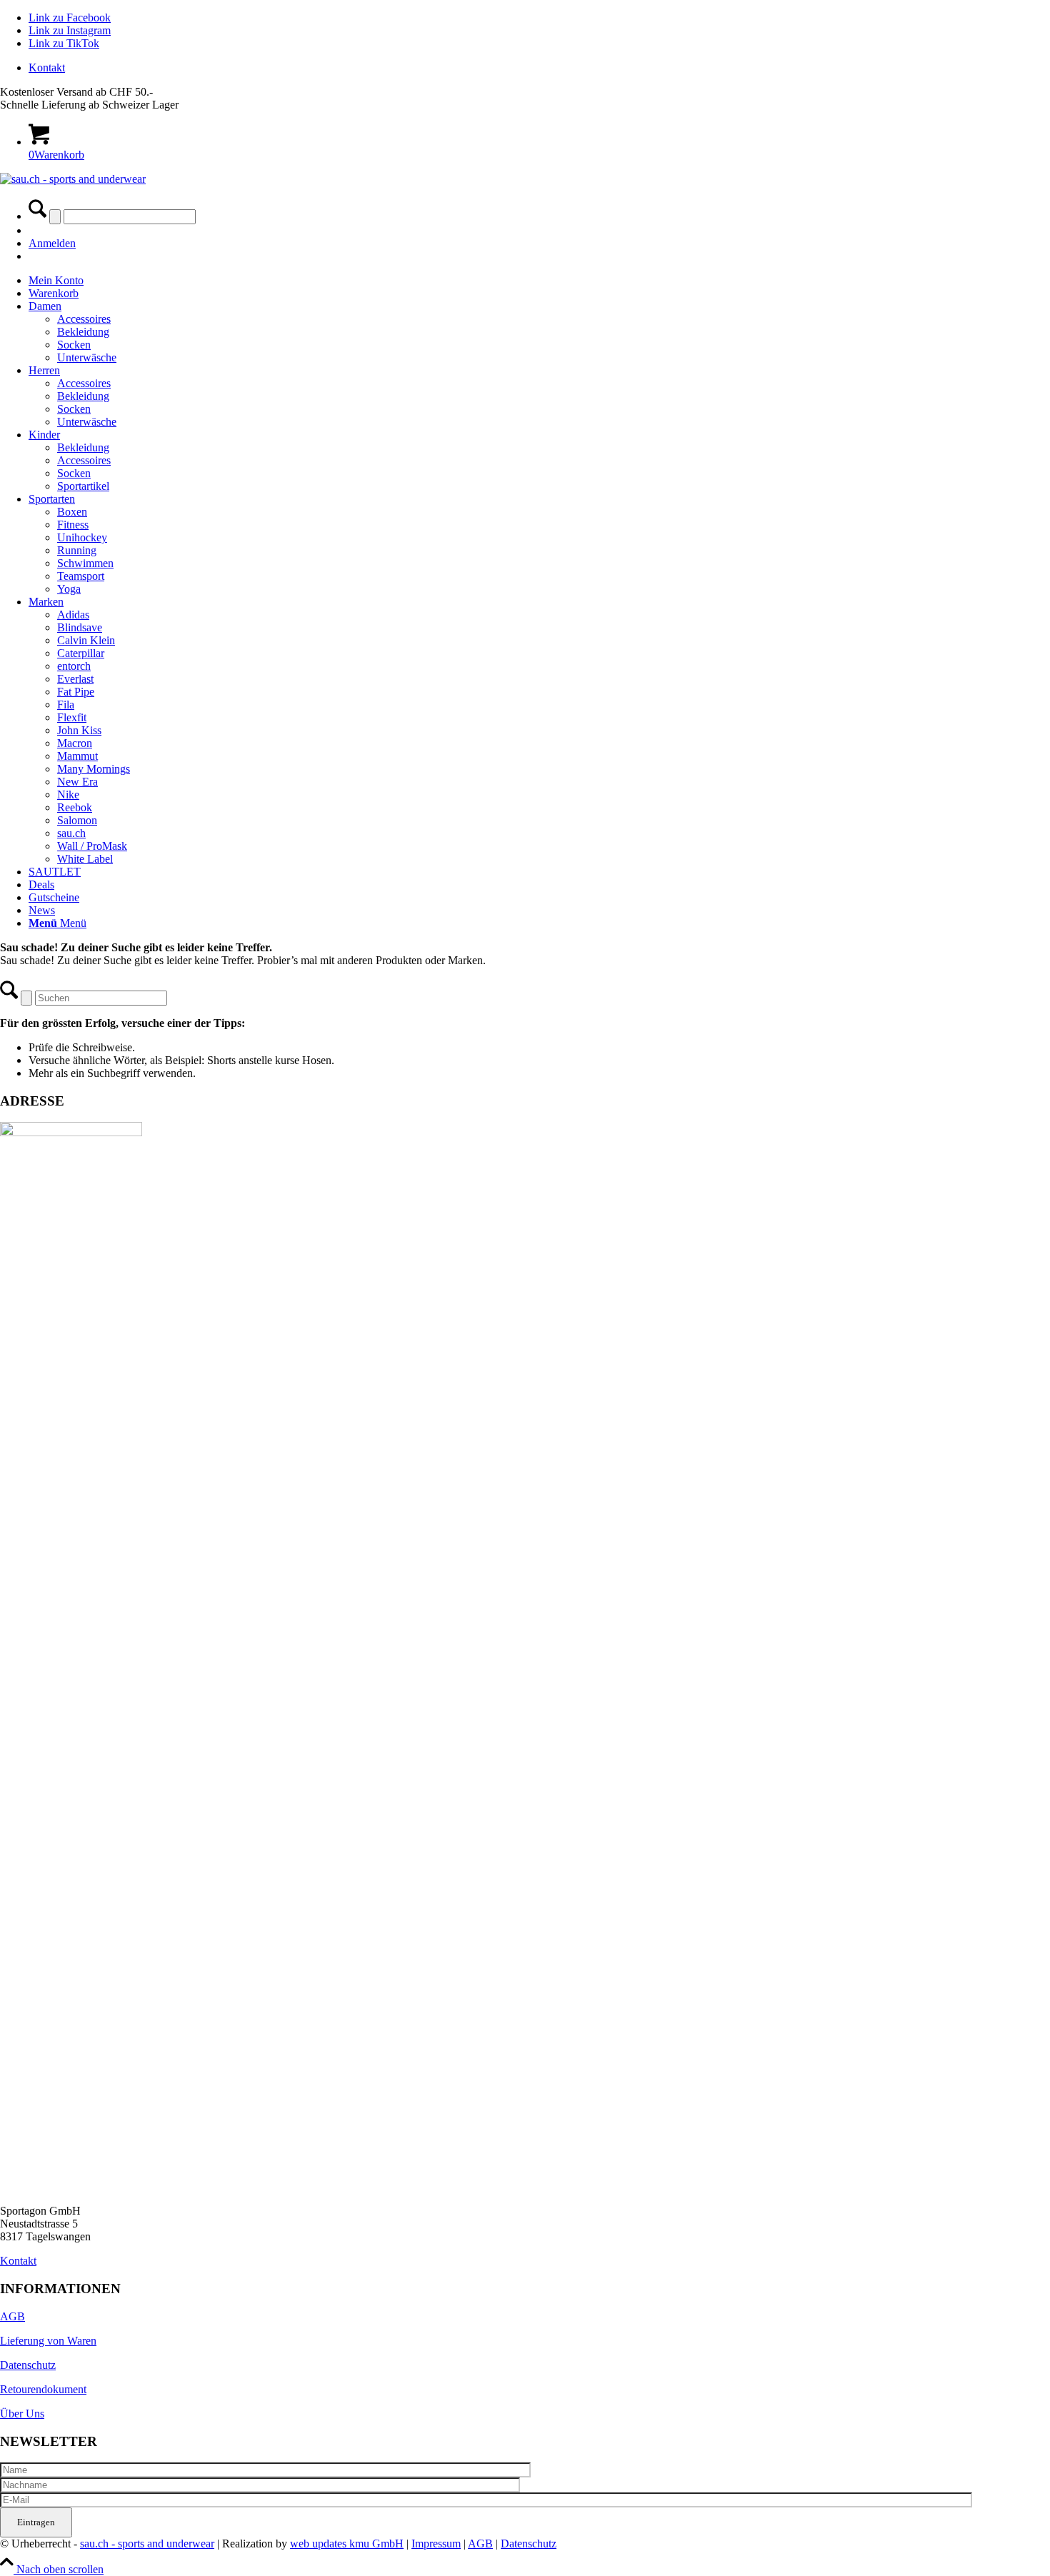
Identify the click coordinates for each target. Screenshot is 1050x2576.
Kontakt (47, 67)
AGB (12, 2316)
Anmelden (52, 243)
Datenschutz (28, 2365)
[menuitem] (539, 68)
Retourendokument (43, 2389)
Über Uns (22, 2414)
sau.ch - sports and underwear (147, 2544)
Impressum (436, 2544)
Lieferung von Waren (48, 2341)
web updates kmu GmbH (347, 2544)
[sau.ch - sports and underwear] (73, 179)
